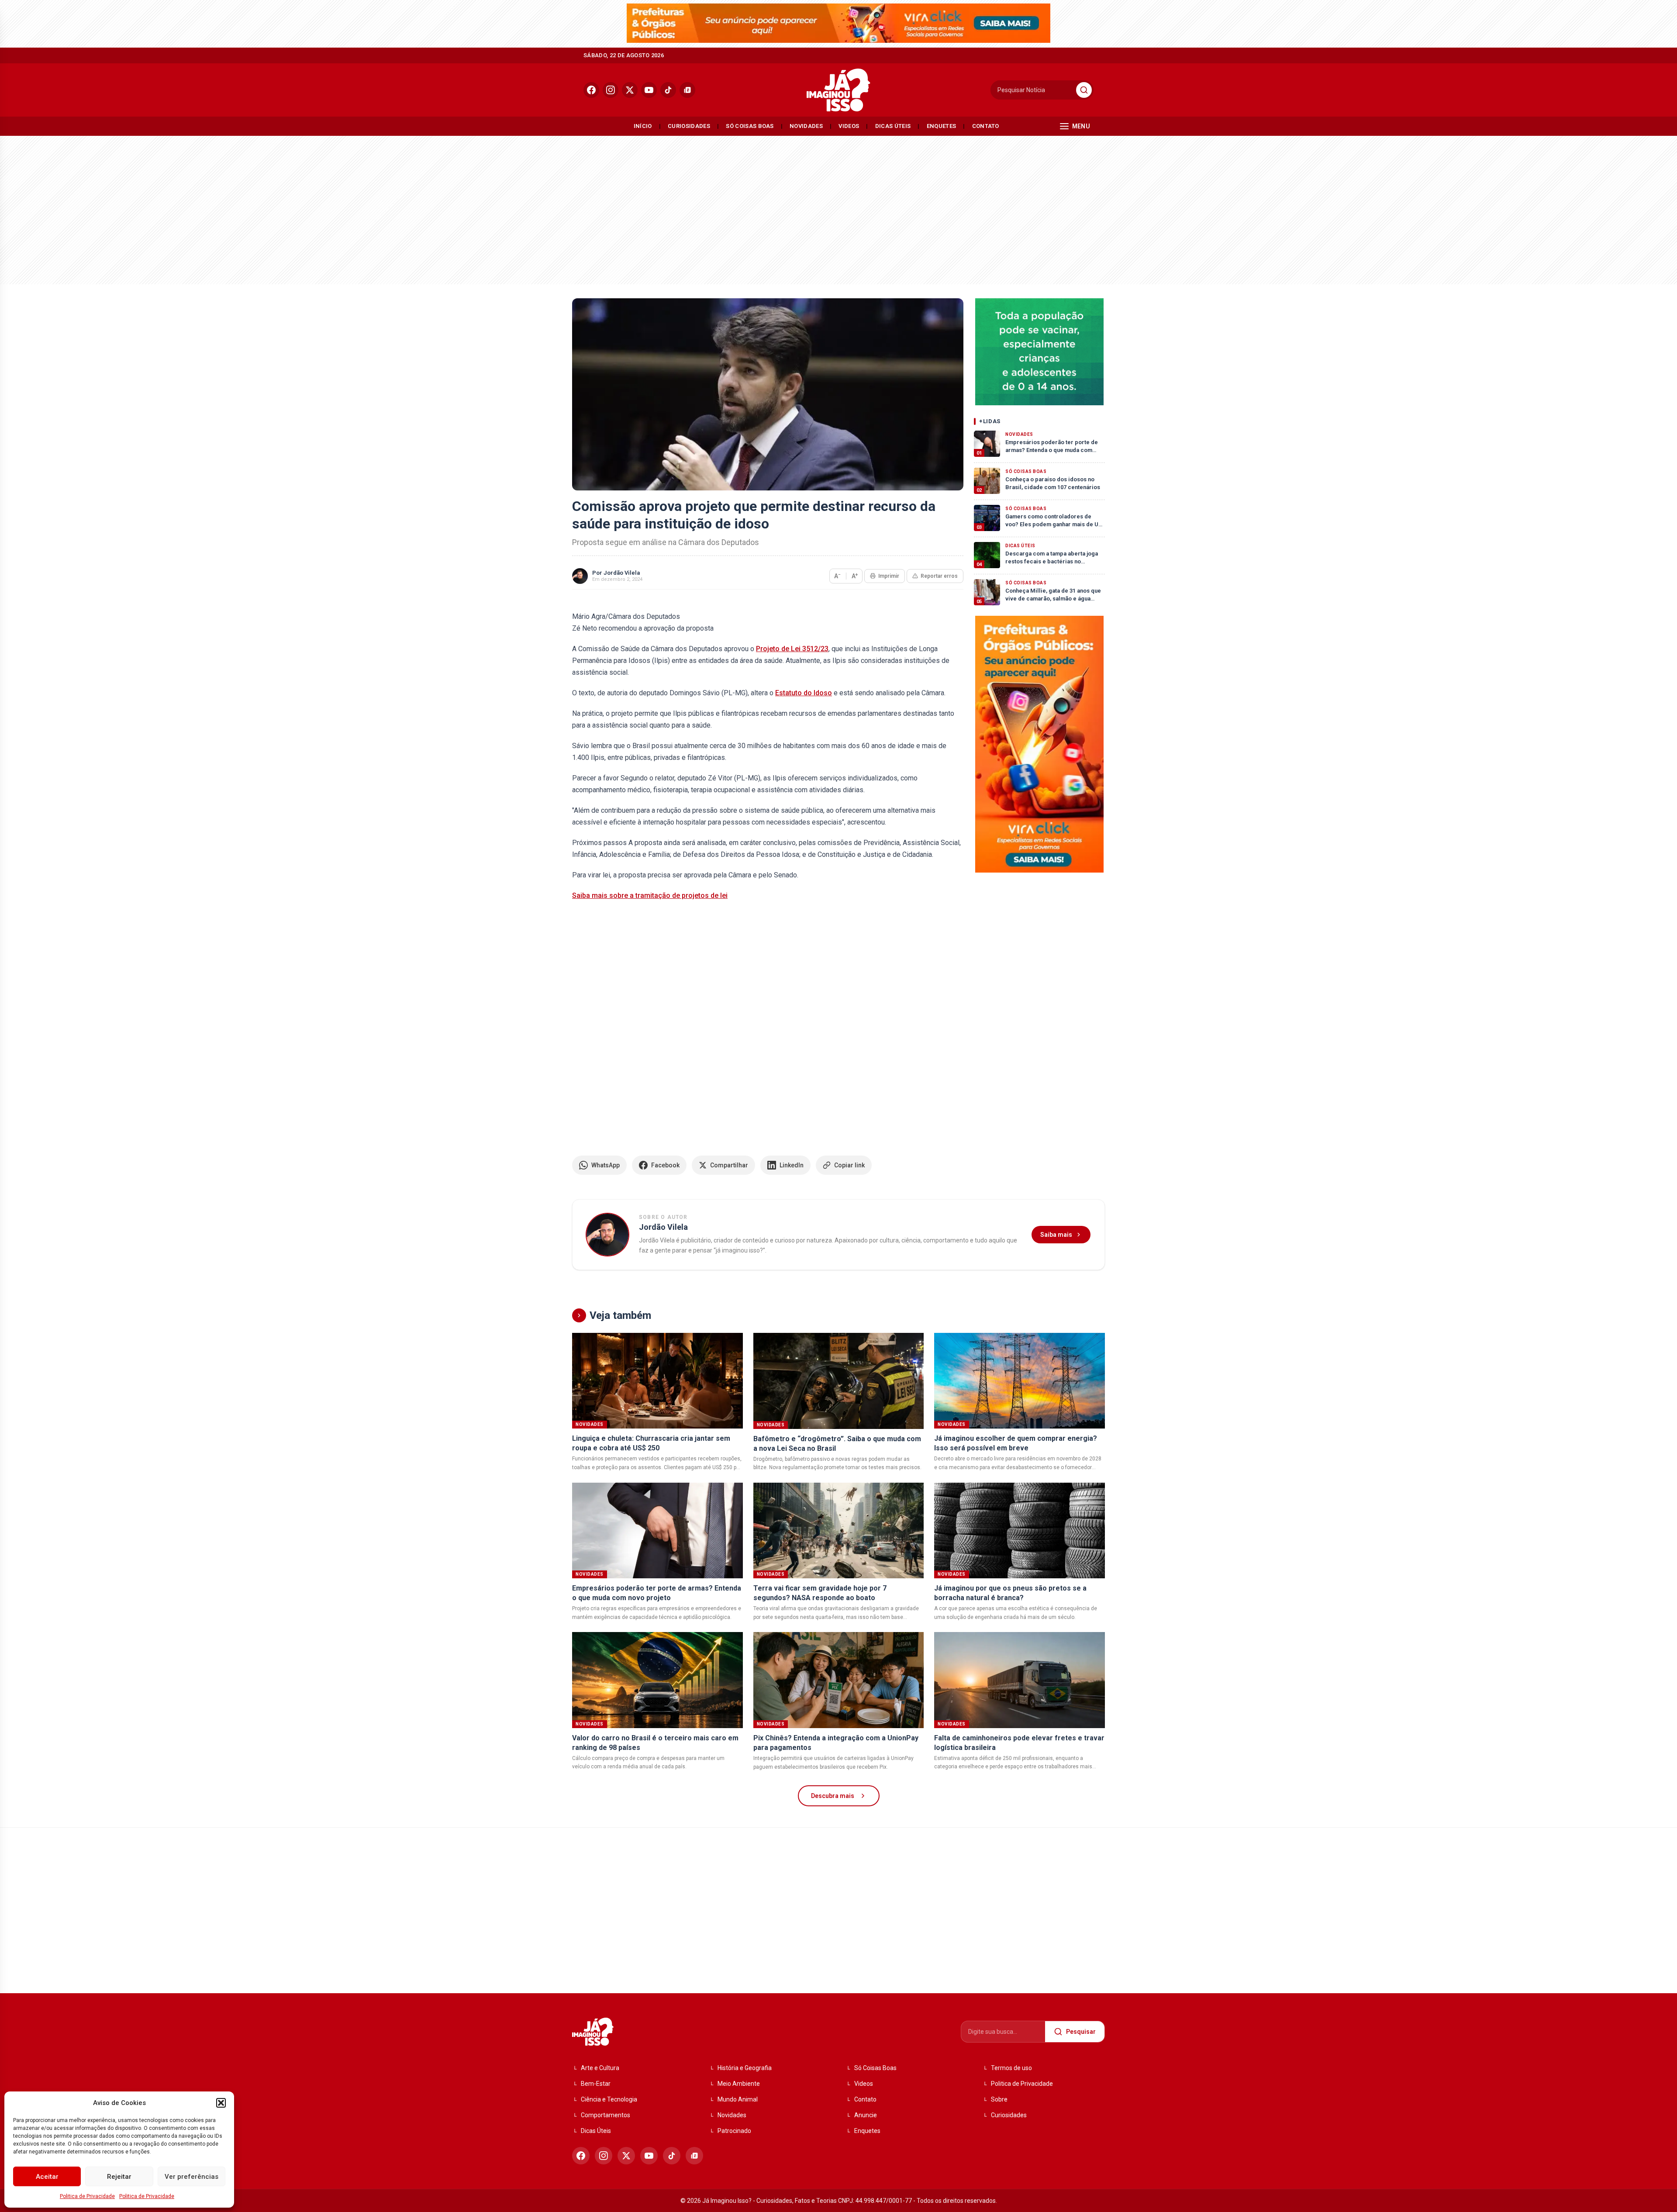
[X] (630, 90)
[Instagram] (611, 90)
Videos (849, 126)
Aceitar (47, 2177)
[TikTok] (668, 90)
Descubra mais (833, 1796)
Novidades (806, 126)
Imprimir (889, 576)
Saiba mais (1056, 1235)
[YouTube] (649, 90)
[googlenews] (687, 90)
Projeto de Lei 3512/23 (792, 649)
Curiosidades (689, 126)
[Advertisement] (838, 208)
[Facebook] (591, 90)
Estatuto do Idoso (804, 693)
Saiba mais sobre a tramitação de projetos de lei (650, 895)
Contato (986, 126)
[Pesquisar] (1084, 90)
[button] (221, 2103)
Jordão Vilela (622, 573)
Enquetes (942, 126)
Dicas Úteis (893, 126)
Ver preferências (192, 2177)
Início (643, 126)
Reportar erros (939, 576)
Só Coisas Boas (750, 126)
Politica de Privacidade (87, 2196)
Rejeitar (119, 2177)
